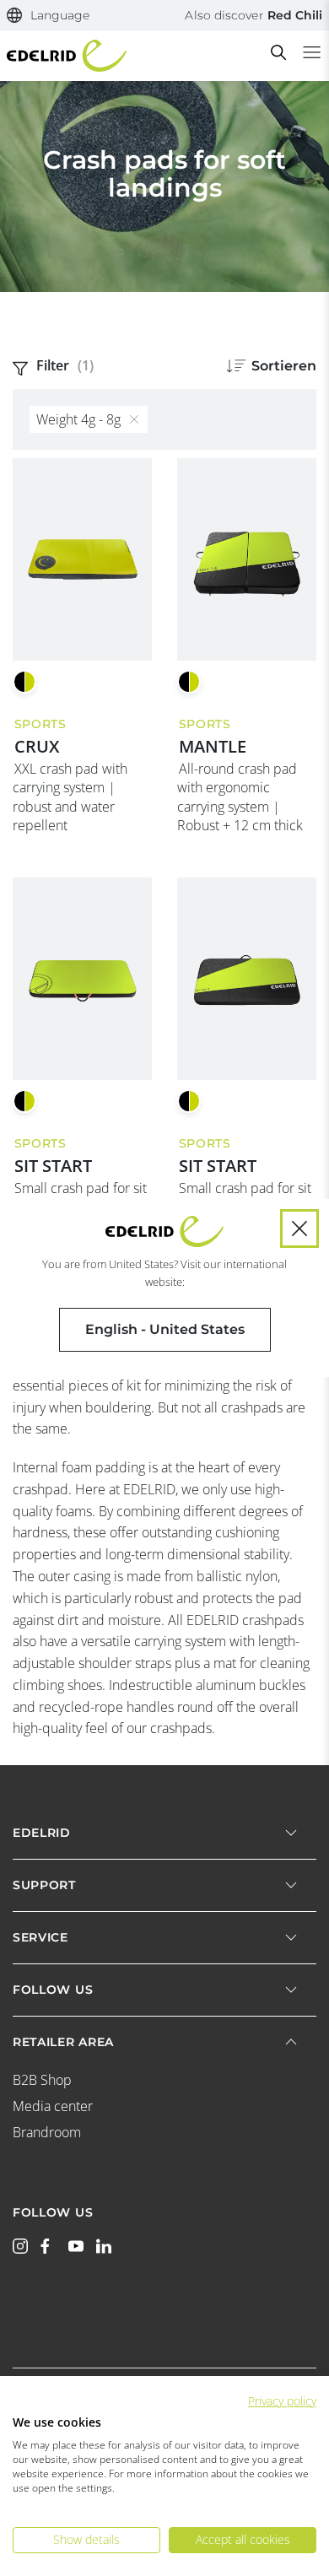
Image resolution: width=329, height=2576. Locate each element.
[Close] (299, 1229)
